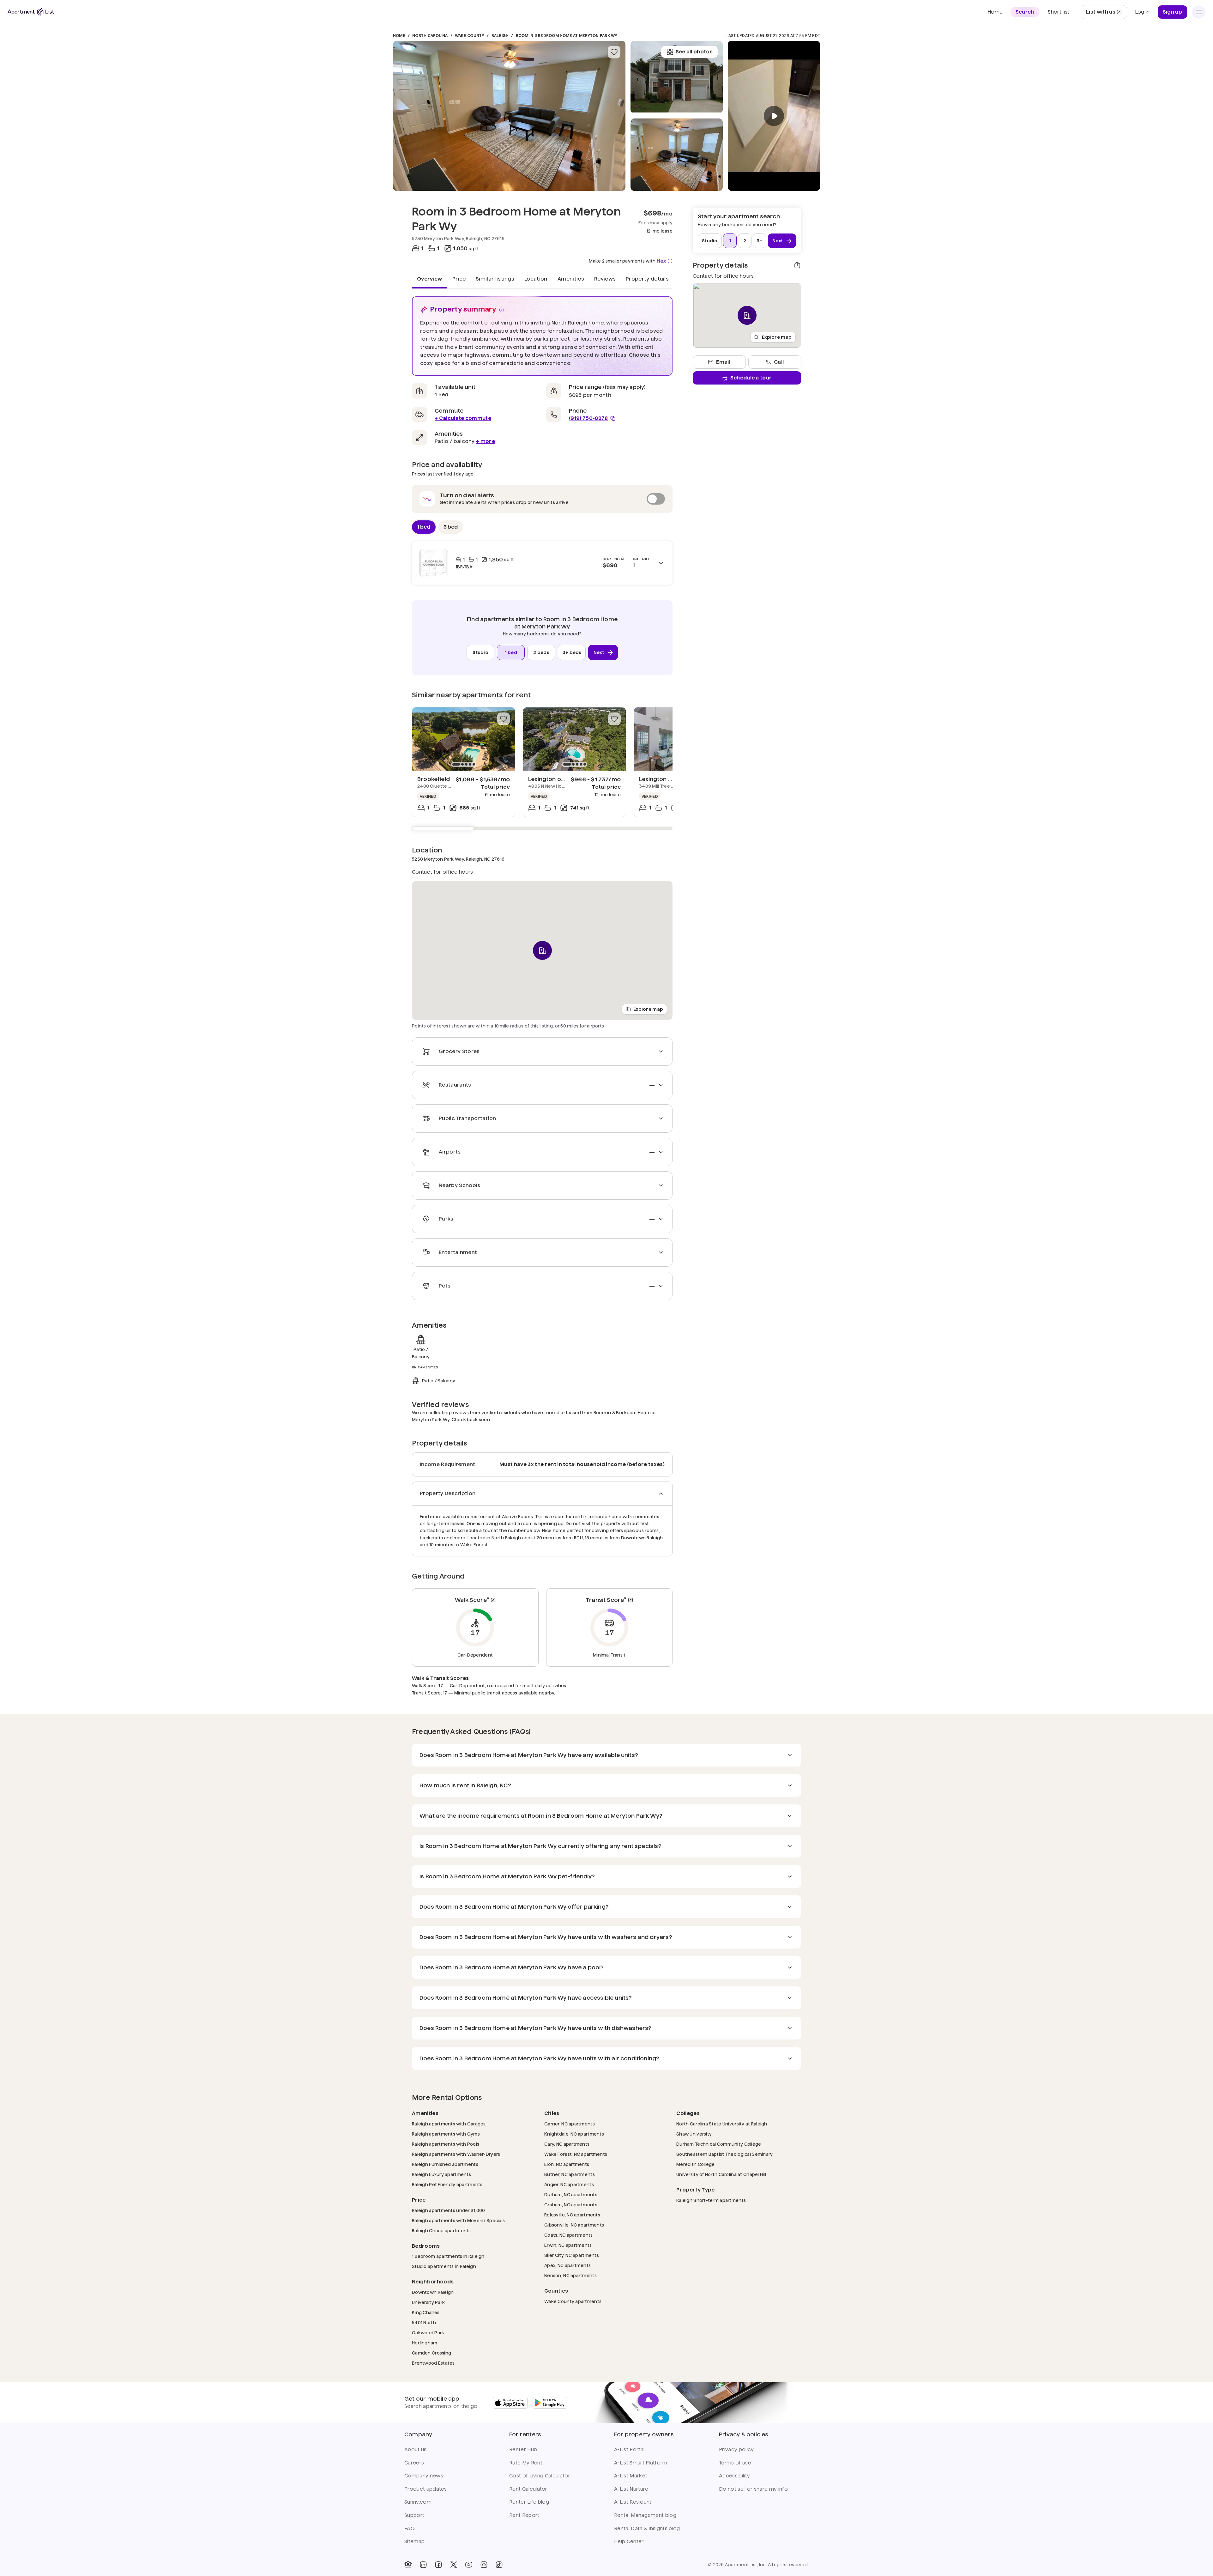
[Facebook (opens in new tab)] (438, 2565)
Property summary (463, 309)
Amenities (571, 279)
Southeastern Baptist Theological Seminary (724, 2154)
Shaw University (694, 2134)
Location (536, 279)
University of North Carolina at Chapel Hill (721, 2174)
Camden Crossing (431, 2353)
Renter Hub (523, 2449)
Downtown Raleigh (433, 2292)
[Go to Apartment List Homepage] (31, 12)
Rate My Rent (526, 2463)
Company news (424, 2476)
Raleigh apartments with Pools (446, 2144)
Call (779, 362)
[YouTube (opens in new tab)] (469, 2565)
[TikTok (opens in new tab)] (499, 2565)
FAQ (410, 2528)
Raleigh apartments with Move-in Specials (458, 2220)
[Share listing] (797, 265)
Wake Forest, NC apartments (576, 2154)
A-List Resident (633, 2502)
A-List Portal (629, 2449)
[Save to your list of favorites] (614, 52)
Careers (414, 2463)
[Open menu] (1199, 12)
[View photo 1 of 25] (509, 116)
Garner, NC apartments (570, 2124)
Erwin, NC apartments (568, 2245)
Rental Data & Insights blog (647, 2528)
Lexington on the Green (561, 779)
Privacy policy (736, 2449)
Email (723, 362)
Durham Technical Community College (719, 2144)
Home (399, 36)
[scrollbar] (542, 828)
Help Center (629, 2541)
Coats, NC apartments (569, 2235)
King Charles (426, 2312)
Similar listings (495, 279)
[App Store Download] (510, 2403)
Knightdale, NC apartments (574, 2134)
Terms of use (735, 2463)
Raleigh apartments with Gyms (446, 2134)
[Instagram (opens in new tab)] (484, 2565)
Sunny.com (418, 2502)
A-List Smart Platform (641, 2463)
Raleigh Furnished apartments (445, 2164)
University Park (428, 2302)
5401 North (424, 2322)
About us (416, 2449)
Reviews (605, 279)
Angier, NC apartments (569, 2184)
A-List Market (631, 2476)
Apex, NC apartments (567, 2265)
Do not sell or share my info (753, 2489)
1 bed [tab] (424, 527)
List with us (1106, 14)
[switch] (542, 499)
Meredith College (695, 2164)
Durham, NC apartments (571, 2194)
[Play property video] (774, 116)
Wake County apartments (573, 2301)
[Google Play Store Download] (550, 2403)
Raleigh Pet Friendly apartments (447, 2184)
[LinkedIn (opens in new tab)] (423, 2565)
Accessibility (734, 2476)
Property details (647, 279)
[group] (464, 739)
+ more (486, 441)
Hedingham (425, 2343)
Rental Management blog (645, 2515)
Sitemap (414, 2541)
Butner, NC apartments (570, 2174)
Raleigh (500, 36)
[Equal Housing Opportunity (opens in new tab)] (408, 2565)
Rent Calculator (528, 2489)
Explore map (648, 1009)
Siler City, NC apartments (572, 2255)
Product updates (426, 2489)
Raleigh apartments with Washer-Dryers (456, 2154)
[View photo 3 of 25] (677, 77)
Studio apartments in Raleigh (444, 2266)
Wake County (470, 36)
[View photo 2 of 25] (677, 155)
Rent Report (524, 2515)
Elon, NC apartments (567, 2164)
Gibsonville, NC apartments (574, 2225)
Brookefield (434, 779)
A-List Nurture (631, 2489)
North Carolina (430, 36)
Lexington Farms (663, 779)
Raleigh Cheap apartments (441, 2231)
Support (414, 2515)
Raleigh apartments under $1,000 (449, 2210)
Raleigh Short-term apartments (711, 2200)
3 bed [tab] (451, 527)
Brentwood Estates (433, 2363)
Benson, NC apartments (570, 2275)
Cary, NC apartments (567, 2144)
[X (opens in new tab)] (454, 2565)
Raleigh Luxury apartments (441, 2174)
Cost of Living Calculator (540, 2476)
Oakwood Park (428, 2333)
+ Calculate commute (463, 418)
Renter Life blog (529, 2502)
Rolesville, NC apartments (572, 2215)
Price (459, 279)
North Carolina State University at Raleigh (722, 2124)
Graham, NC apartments (571, 2205)
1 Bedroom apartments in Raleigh (448, 2256)
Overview (430, 279)
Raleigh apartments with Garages (449, 2124)
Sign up (1172, 12)
